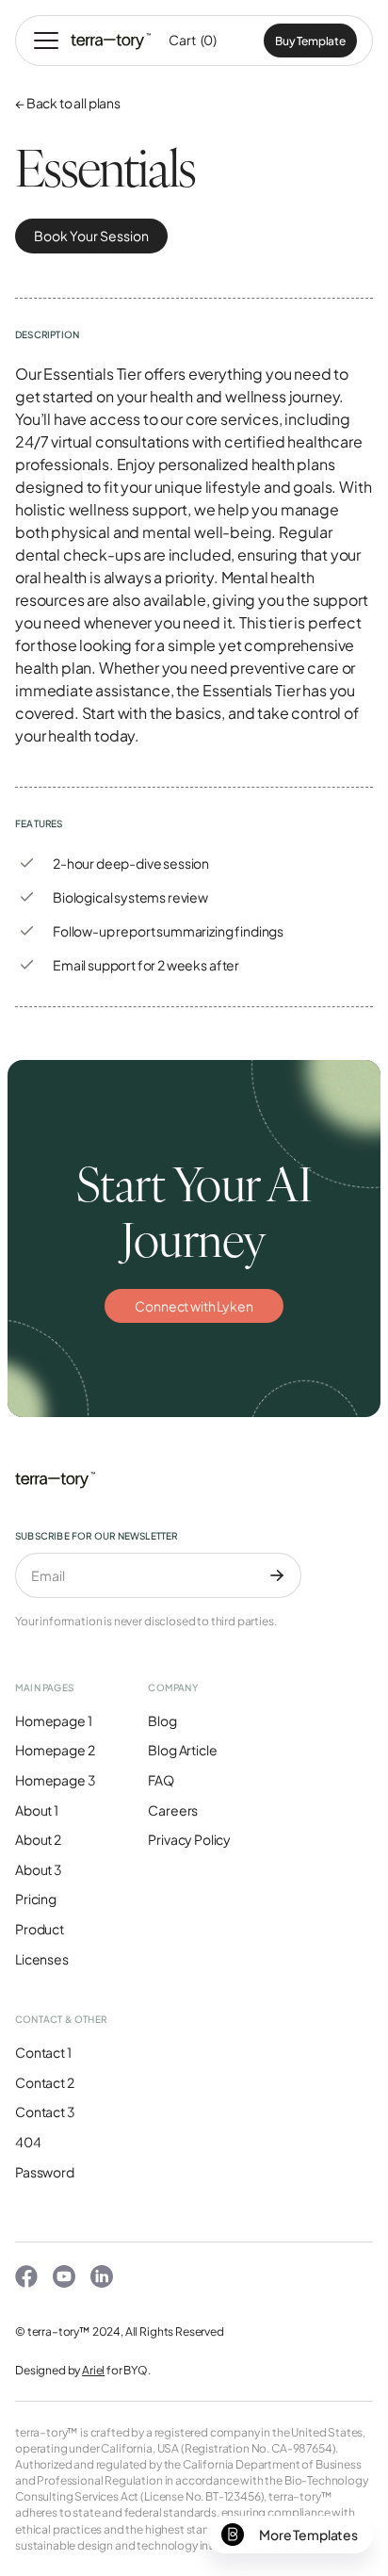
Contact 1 (43, 2052)
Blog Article (182, 1750)
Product (40, 1929)
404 (28, 2142)
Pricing (36, 1899)
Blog (162, 1720)
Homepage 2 (55, 1750)
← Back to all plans (68, 103)
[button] (46, 41)
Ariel (93, 2370)
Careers (173, 1810)
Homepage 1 (53, 1720)
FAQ (161, 1780)
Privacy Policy (189, 1839)
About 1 (37, 1810)
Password (45, 2172)
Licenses (42, 1959)
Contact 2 (45, 2082)
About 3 (39, 1869)
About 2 (38, 1839)
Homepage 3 (55, 1780)
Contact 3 (45, 2111)
